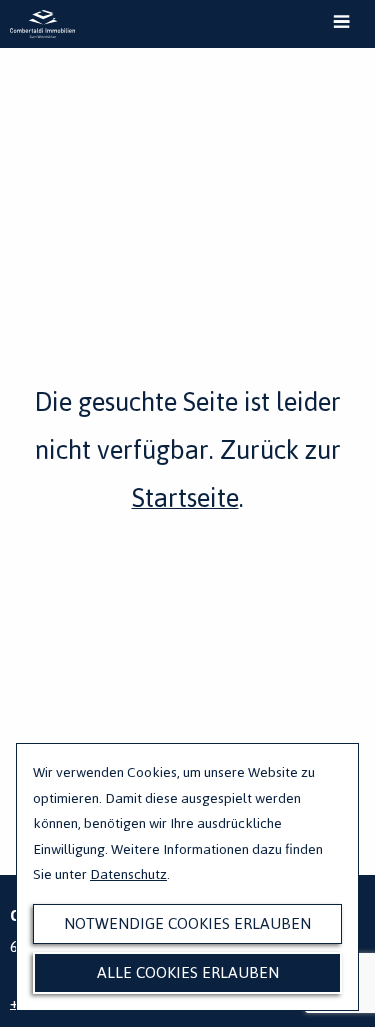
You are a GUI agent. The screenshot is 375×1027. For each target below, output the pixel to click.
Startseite (185, 498)
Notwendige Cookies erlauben (187, 923)
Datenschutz (128, 874)
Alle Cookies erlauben (188, 972)
